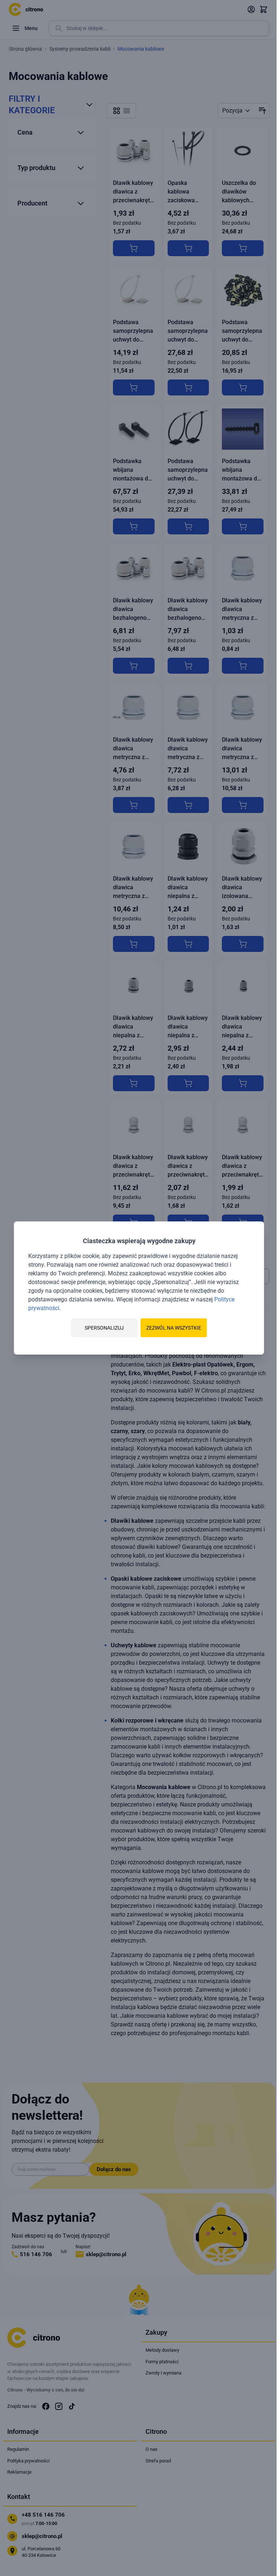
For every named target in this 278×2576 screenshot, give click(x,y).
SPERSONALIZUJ (104, 1328)
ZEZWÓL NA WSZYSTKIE (174, 1328)
